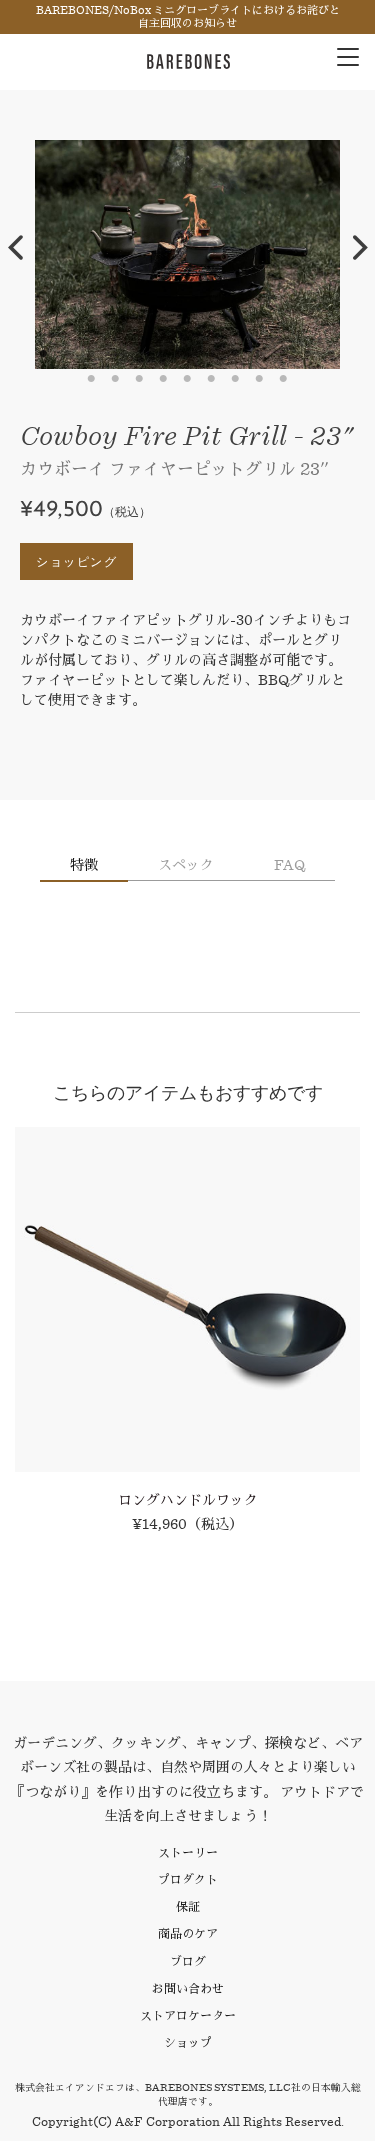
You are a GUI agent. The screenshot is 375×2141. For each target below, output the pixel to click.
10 (260, 354)
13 (332, 354)
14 (92, 379)
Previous (15, 248)
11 (284, 354)
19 (212, 379)
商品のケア (188, 1933)
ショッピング (76, 561)
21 (260, 379)
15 (116, 379)
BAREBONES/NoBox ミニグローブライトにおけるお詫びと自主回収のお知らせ (188, 17)
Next (360, 248)
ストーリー (188, 1852)
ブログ (188, 1961)
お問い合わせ (188, 1988)
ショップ (188, 2042)
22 (284, 379)
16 (140, 379)
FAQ (289, 865)
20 (236, 379)
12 (308, 354)
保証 (188, 1906)
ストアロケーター (188, 2015)
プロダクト (188, 1879)
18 (188, 379)
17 (164, 379)
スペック (186, 865)
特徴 (84, 865)
